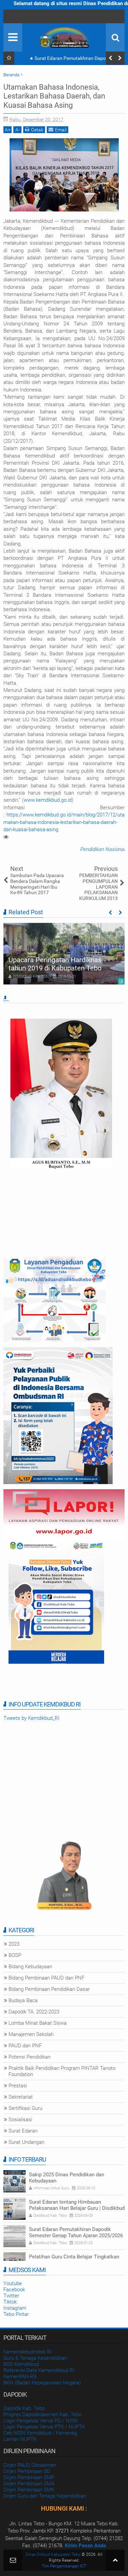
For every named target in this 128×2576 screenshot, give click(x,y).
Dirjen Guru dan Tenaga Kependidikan (45, 2496)
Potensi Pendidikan (30, 2057)
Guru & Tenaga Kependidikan (35, 2358)
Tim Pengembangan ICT (64, 2566)
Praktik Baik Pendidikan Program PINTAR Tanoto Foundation (62, 2071)
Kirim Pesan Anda (85, 2546)
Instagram (15, 2308)
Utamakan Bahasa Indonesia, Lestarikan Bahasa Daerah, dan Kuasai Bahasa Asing (54, 96)
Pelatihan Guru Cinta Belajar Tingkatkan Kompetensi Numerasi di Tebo (74, 2260)
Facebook (14, 2290)
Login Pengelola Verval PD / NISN (41, 2421)
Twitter (11, 2296)
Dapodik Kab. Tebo (24, 2408)
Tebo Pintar (16, 2314)
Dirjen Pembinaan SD (27, 2471)
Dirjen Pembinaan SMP (29, 2477)
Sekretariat (21, 2097)
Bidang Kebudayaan (30, 1967)
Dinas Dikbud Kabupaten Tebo (53, 2554)
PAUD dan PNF (25, 2046)
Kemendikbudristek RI (28, 2352)
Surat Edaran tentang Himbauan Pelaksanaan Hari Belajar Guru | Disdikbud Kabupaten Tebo (77, 2208)
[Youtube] (10, 16)
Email (61, 130)
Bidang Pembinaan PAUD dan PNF (46, 1978)
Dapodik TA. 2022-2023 (34, 2012)
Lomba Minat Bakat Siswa (38, 2023)
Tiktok (10, 2302)
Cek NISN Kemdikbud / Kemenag (40, 2433)
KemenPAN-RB (20, 2377)
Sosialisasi (20, 2120)
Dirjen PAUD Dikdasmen (30, 2465)
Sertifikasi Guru (25, 2108)
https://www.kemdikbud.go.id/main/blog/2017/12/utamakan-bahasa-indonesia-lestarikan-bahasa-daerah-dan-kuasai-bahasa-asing (64, 822)
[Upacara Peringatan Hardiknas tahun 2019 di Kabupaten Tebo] (64, 954)
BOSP (15, 1955)
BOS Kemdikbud (21, 2364)
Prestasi (18, 2086)
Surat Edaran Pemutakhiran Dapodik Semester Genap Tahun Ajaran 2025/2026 (71, 60)
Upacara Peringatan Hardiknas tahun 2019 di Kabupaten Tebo (55, 964)
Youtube (13, 2283)
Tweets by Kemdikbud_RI (31, 1718)
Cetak (37, 130)
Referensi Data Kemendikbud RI (39, 2370)
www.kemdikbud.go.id (48, 800)
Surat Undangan (26, 2142)
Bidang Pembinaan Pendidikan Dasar (49, 1989)
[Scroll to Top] (115, 2560)
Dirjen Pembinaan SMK (29, 2490)
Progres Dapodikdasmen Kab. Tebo (42, 2414)
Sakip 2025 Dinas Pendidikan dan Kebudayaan (67, 2178)
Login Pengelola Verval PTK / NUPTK (44, 2427)
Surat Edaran (23, 2131)
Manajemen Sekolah (31, 2034)
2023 (14, 1944)
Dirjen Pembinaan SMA (29, 2484)
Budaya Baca (23, 2000)
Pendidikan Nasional (102, 849)
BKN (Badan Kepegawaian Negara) (42, 2383)
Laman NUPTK (20, 2439)
